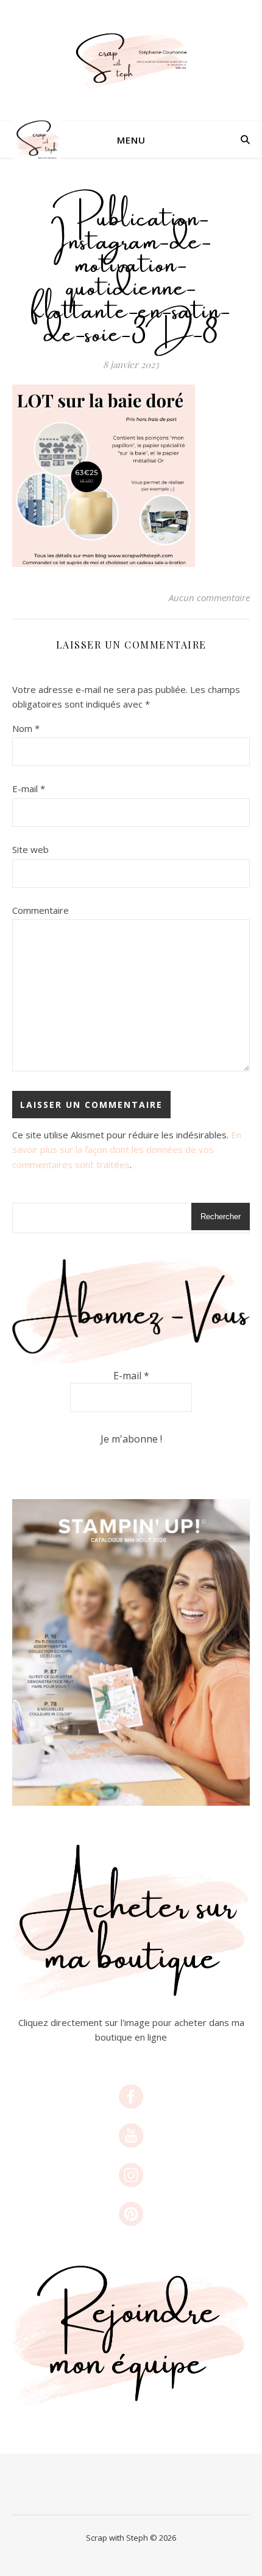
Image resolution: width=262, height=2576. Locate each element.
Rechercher (221, 1217)
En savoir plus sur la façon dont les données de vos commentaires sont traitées (127, 1150)
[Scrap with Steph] (131, 61)
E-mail (29, 788)
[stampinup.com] (131, 1652)
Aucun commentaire (209, 597)
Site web (30, 849)
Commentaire (41, 910)
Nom (26, 728)
